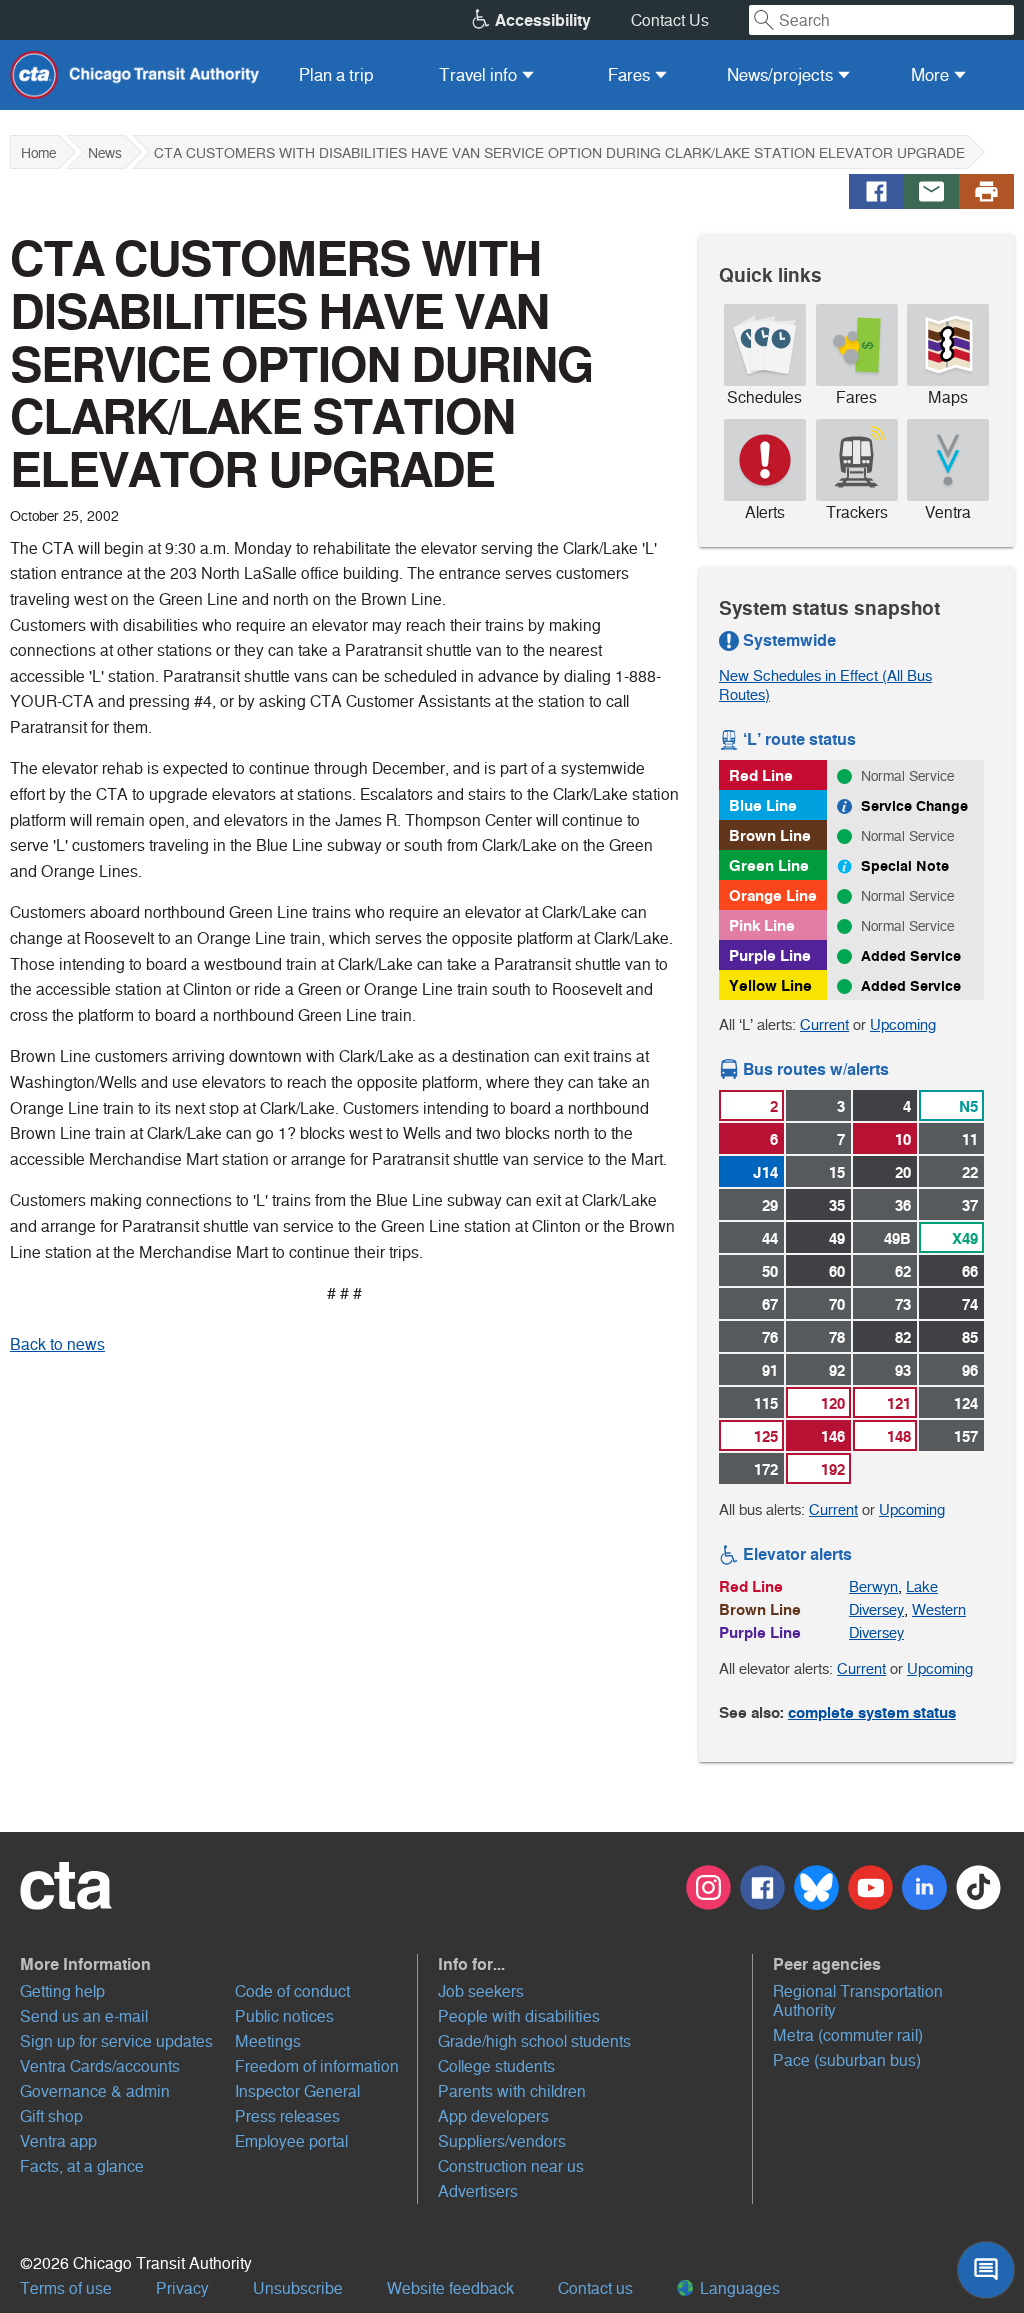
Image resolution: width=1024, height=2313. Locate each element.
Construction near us (511, 2166)
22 (970, 1172)
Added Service (911, 956)
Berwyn (873, 1586)
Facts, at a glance (82, 2166)
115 (766, 1403)
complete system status (872, 1712)
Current (824, 1024)
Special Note (905, 866)
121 (899, 1403)
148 (899, 1436)
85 (970, 1337)
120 (833, 1403)
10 (903, 1139)
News (105, 153)
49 (837, 1238)
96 (970, 1370)
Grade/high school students (534, 2041)
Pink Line (762, 925)
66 (970, 1271)
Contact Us (670, 20)
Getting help (62, 1991)
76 (770, 1337)
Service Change (914, 806)
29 (770, 1205)
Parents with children (512, 2091)
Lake (922, 1586)
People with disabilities (519, 2016)
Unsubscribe (298, 2288)
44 (770, 1238)
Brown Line (770, 835)
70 (837, 1304)
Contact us (595, 2288)
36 (903, 1205)
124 (966, 1403)
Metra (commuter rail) (848, 2035)
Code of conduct (292, 1991)
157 (966, 1436)
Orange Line (773, 895)
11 (970, 1139)
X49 (965, 1238)
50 (770, 1271)
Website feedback (450, 2288)
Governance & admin (95, 2091)
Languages (738, 2288)
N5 (968, 1106)
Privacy (182, 2288)
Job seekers (481, 1991)
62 (903, 1271)
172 (766, 1469)
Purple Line (770, 955)
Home (38, 153)
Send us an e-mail (84, 2016)
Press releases (287, 2116)
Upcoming (903, 1024)
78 (837, 1337)
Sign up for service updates (116, 2041)
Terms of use (66, 2288)
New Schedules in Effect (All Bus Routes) (825, 685)
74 (970, 1304)
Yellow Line (770, 985)
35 (837, 1205)
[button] (219, 1964)
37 (970, 1205)
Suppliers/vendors (502, 2141)
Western (939, 1609)
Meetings (268, 2041)
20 (903, 1172)
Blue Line (763, 805)
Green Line (769, 865)
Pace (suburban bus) (847, 2060)
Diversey (876, 1609)
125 (766, 1436)
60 (837, 1271)
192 (833, 1469)
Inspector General (297, 2091)
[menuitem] (336, 75)
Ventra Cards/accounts (100, 2066)
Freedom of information (317, 2066)
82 (903, 1337)
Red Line (761, 775)
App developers (493, 2116)
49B (897, 1238)
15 (837, 1172)
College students (496, 2066)
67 (770, 1304)
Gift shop (51, 2116)
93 (903, 1370)
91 (770, 1370)
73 (903, 1304)
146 (833, 1436)
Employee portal (291, 2141)
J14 (765, 1172)
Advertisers (478, 2191)
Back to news (57, 1344)
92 (837, 1370)
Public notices (284, 2016)
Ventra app (58, 2141)
